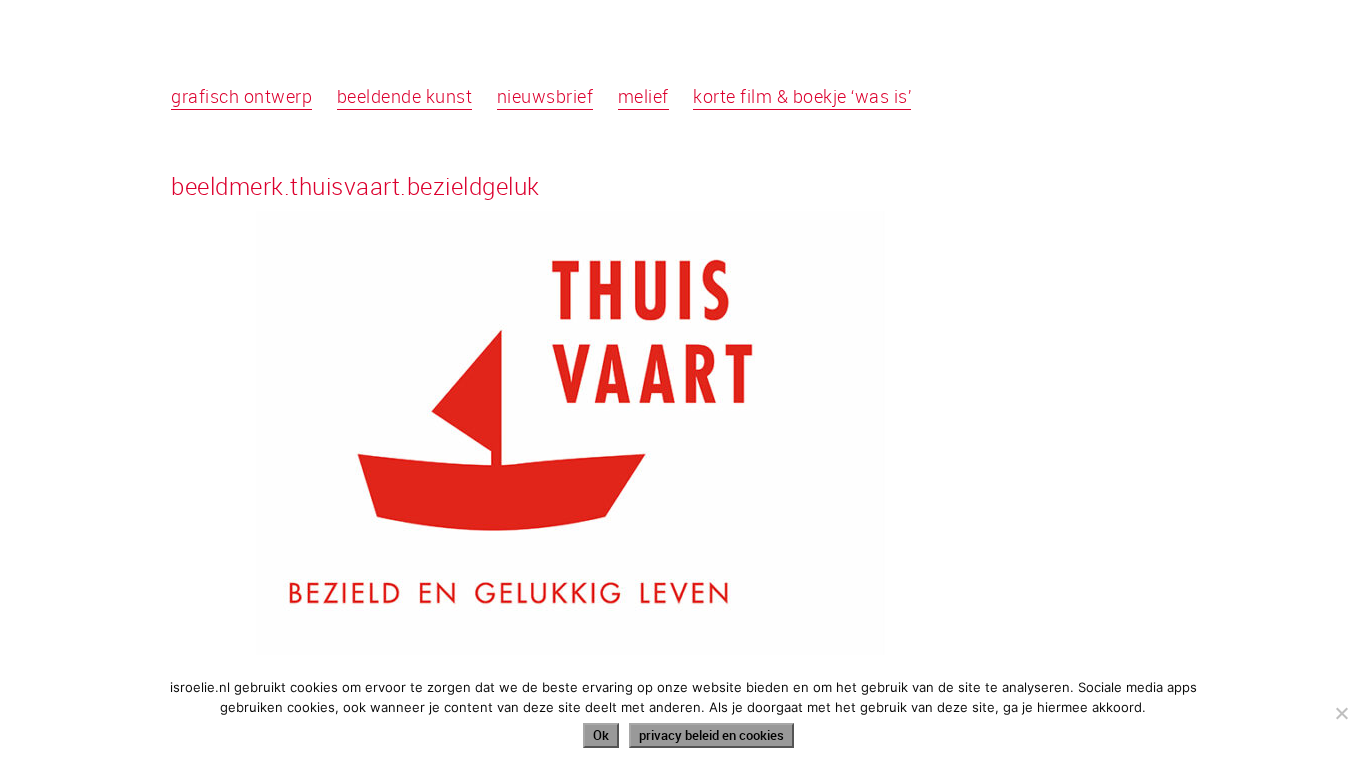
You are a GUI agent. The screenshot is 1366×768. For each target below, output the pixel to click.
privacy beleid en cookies (711, 735)
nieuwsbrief (545, 96)
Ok (601, 735)
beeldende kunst (405, 96)
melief (643, 96)
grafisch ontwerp (241, 96)
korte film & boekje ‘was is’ (802, 96)
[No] (1341, 713)
